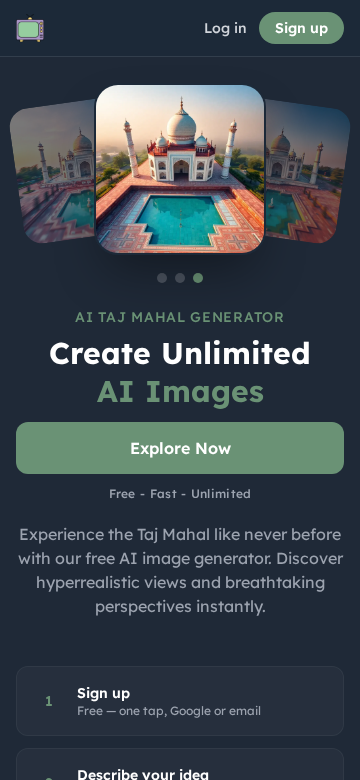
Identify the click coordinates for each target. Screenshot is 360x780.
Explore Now (180, 448)
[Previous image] (84, 169)
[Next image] (276, 169)
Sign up (301, 28)
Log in (225, 28)
